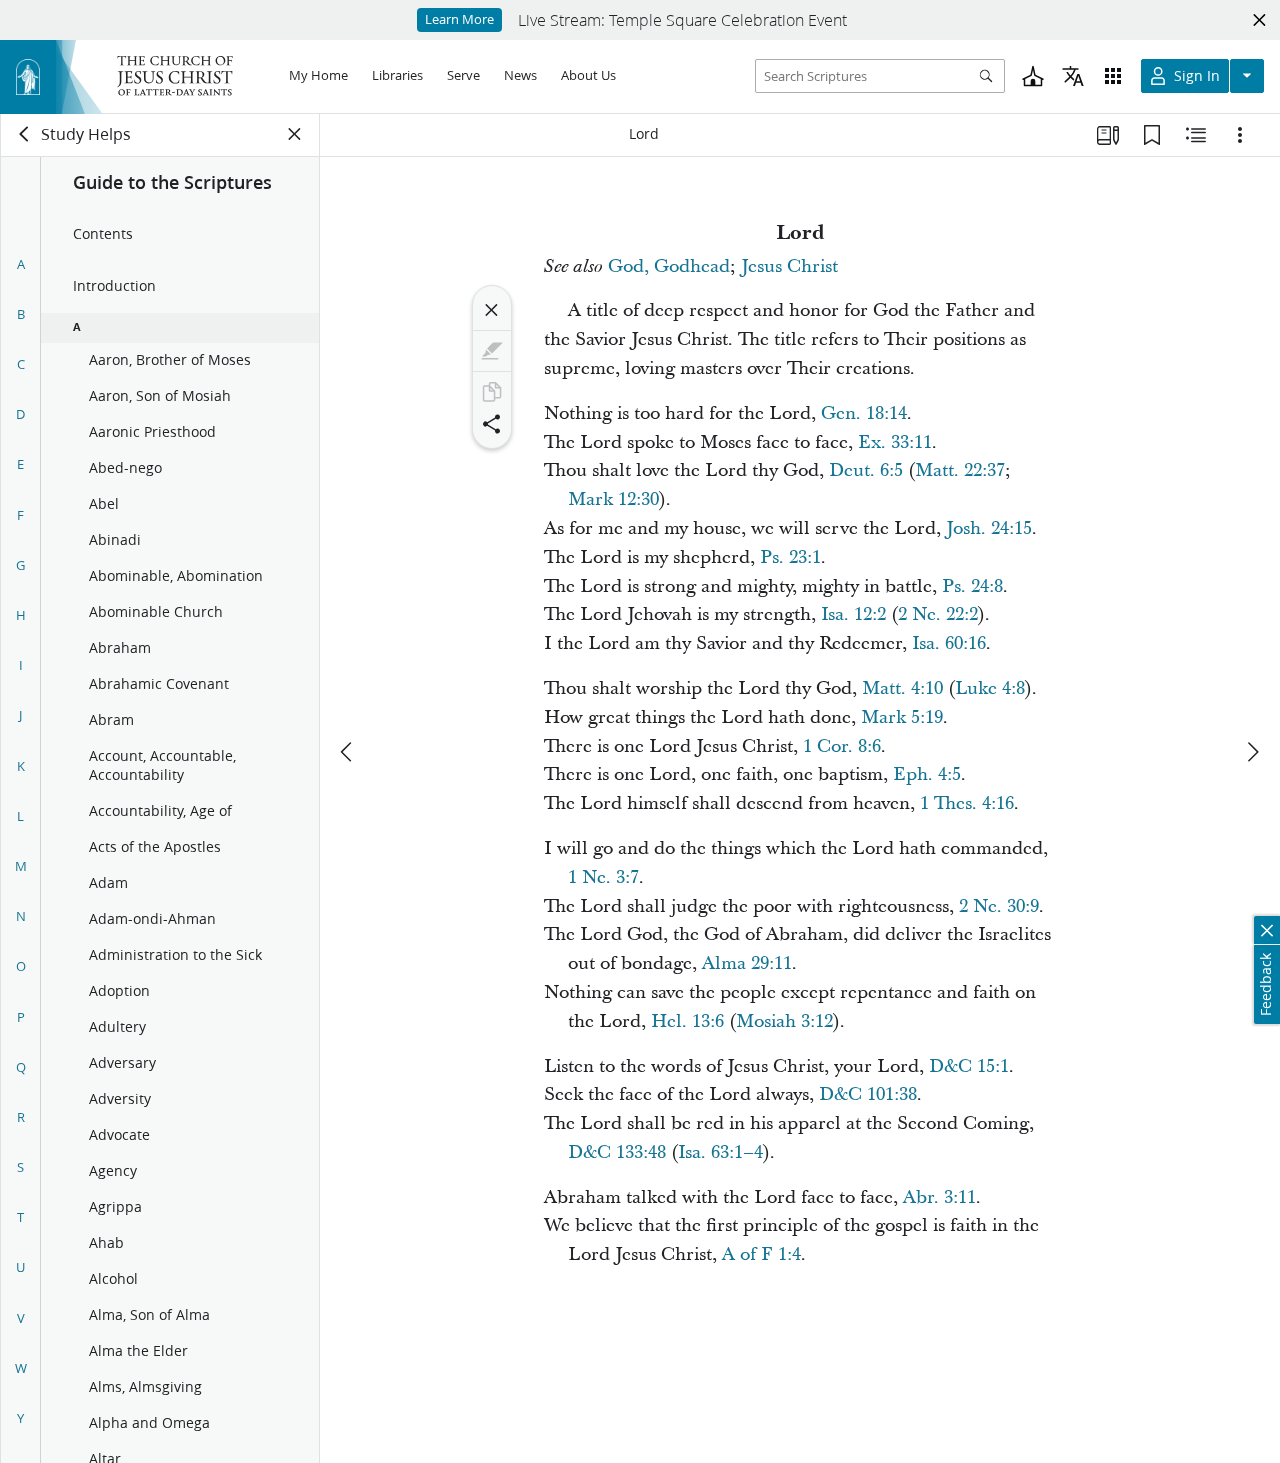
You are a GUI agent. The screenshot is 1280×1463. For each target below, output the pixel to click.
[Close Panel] (295, 134)
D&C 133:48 (617, 1152)
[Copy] (492, 392)
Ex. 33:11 (895, 442)
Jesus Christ (789, 266)
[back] (25, 134)
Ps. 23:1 (790, 557)
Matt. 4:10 (902, 688)
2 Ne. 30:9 (999, 906)
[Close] (492, 310)
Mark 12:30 (613, 499)
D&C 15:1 (969, 1066)
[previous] (348, 752)
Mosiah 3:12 (784, 1021)
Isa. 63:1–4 (720, 1152)
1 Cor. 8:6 (842, 746)
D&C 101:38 (868, 1094)
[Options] (1240, 135)
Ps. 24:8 (972, 586)
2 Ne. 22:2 (938, 614)
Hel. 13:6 (687, 1021)
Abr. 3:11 (939, 1197)
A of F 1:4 (761, 1254)
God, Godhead (669, 266)
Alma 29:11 (747, 963)
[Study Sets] (1108, 135)
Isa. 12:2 (853, 614)
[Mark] (492, 351)
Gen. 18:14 (864, 413)
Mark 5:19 (902, 717)
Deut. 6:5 (866, 470)
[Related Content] (1196, 135)
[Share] (492, 424)
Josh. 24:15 (989, 528)
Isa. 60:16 (949, 643)
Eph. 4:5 (927, 774)
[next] (1252, 752)
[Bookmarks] (1152, 135)
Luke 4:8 (990, 688)
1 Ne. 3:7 (603, 877)
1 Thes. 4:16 (967, 803)
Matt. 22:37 (960, 470)
